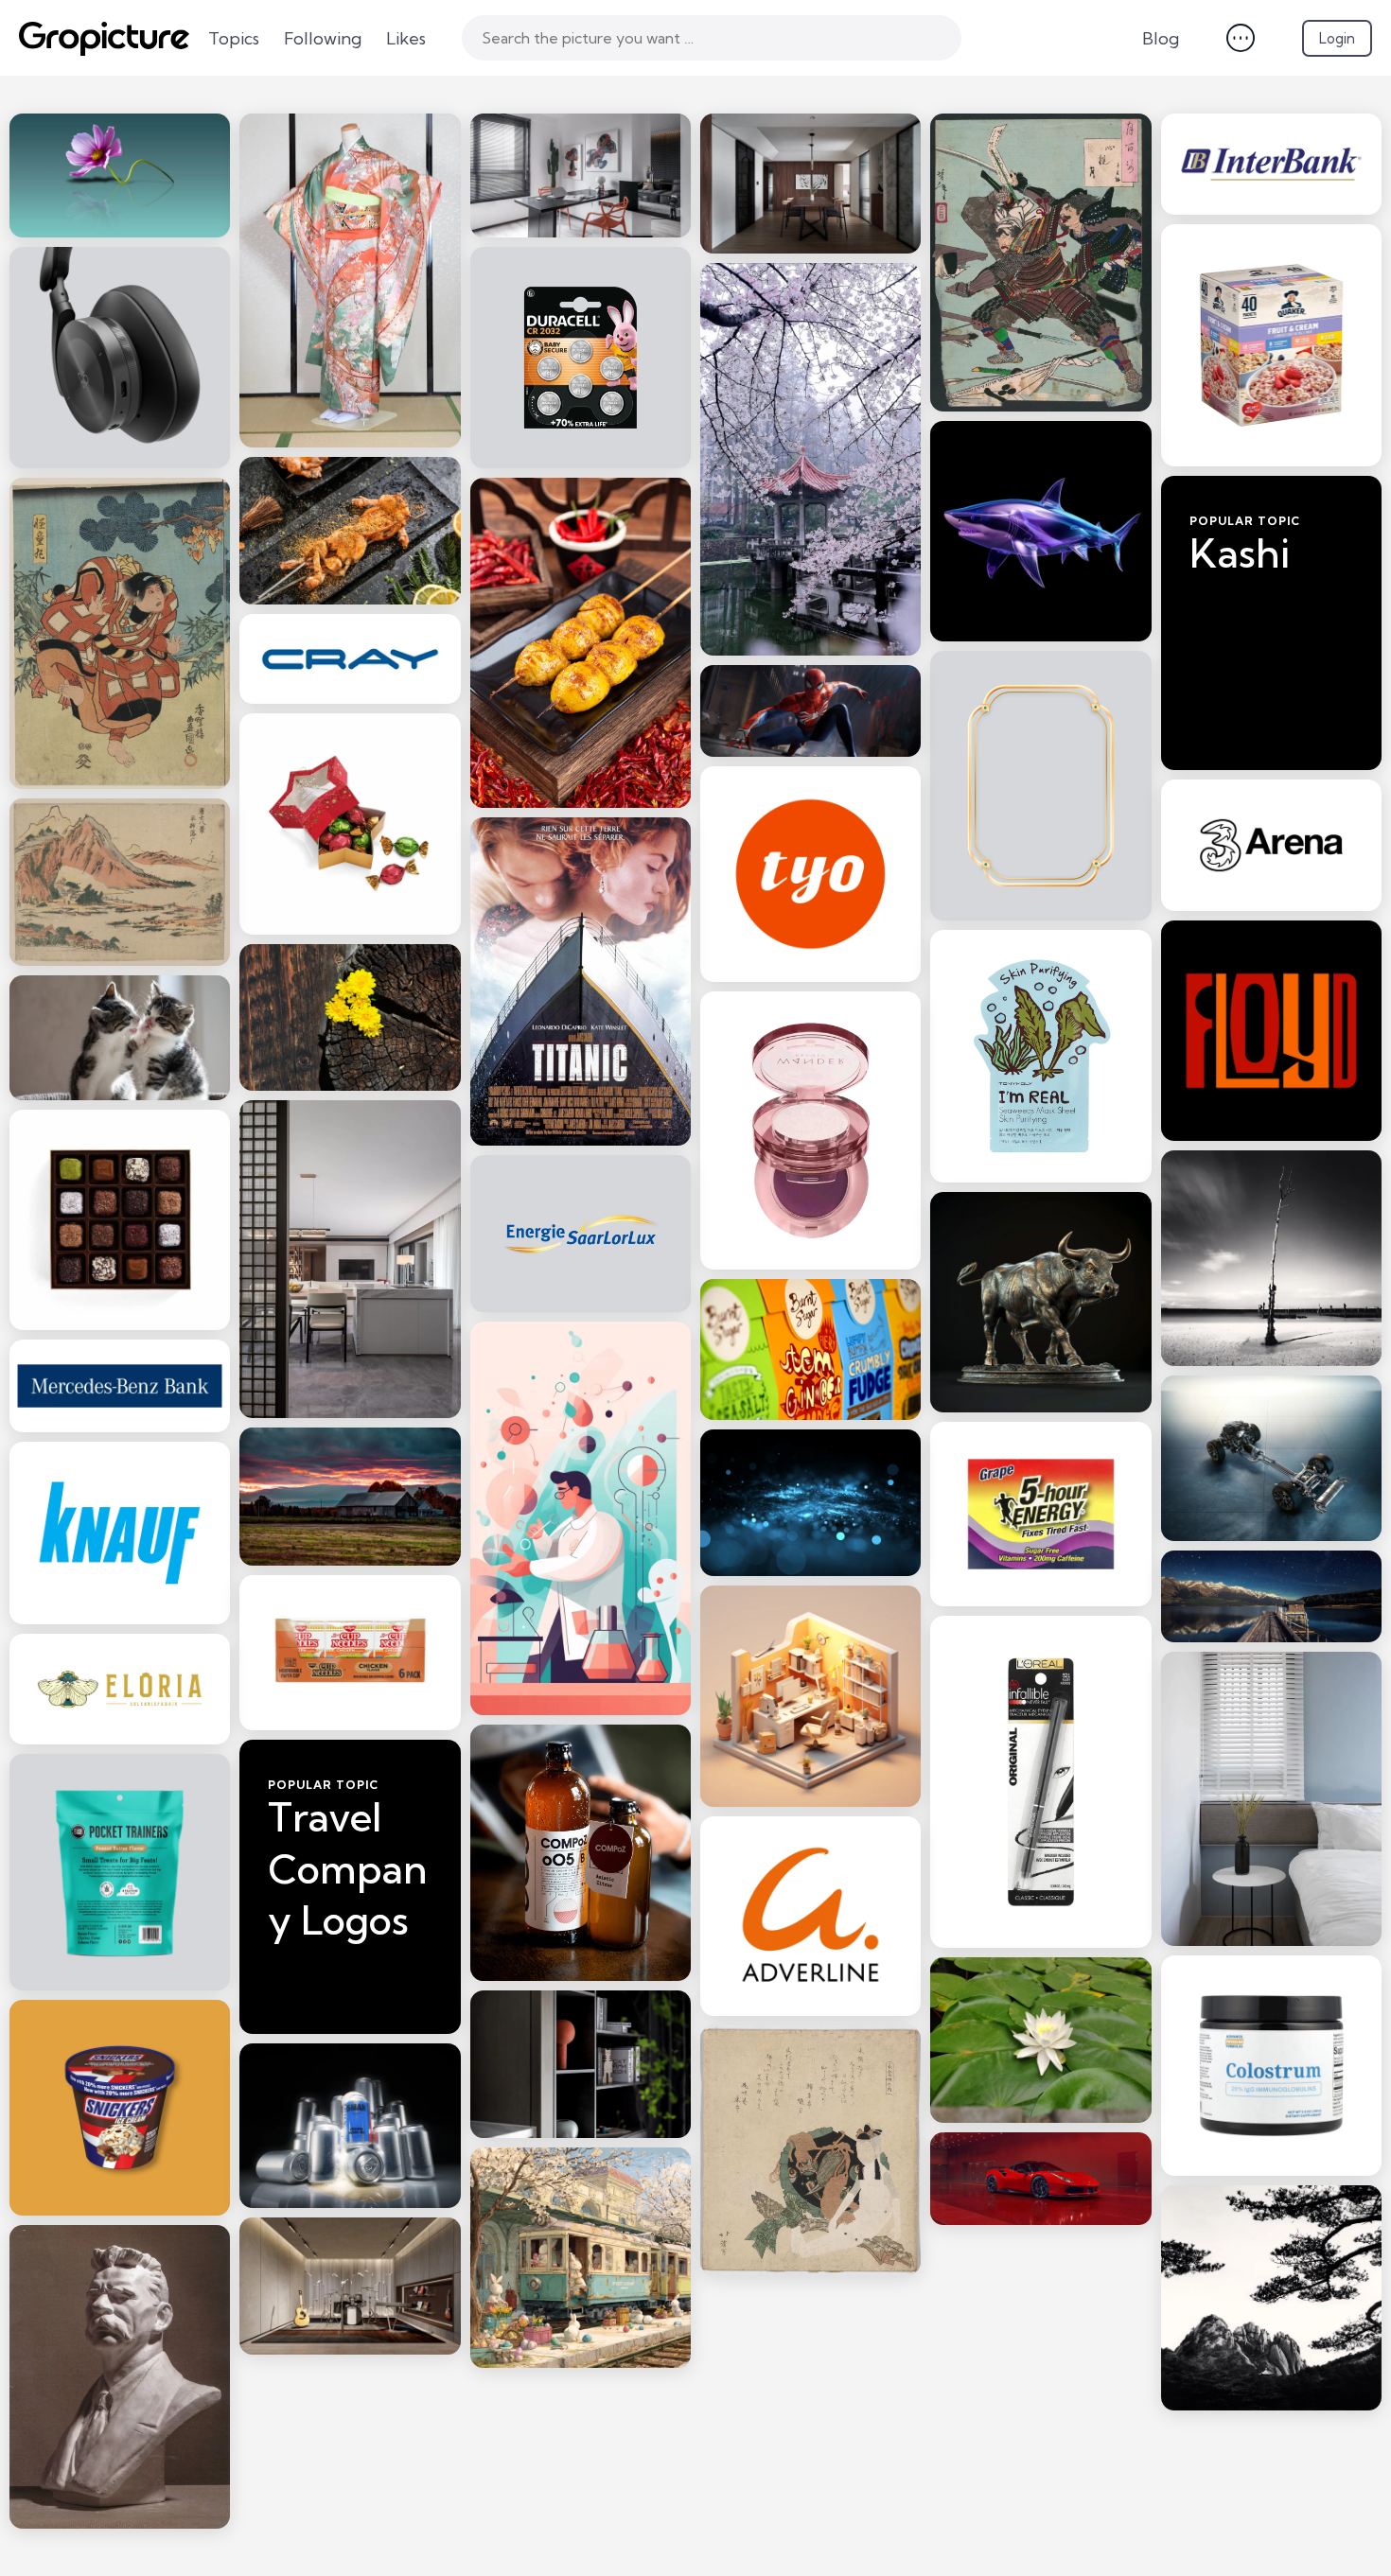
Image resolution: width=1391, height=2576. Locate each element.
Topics (234, 38)
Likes (406, 38)
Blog (1161, 38)
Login (1337, 38)
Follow (1271, 722)
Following (323, 38)
